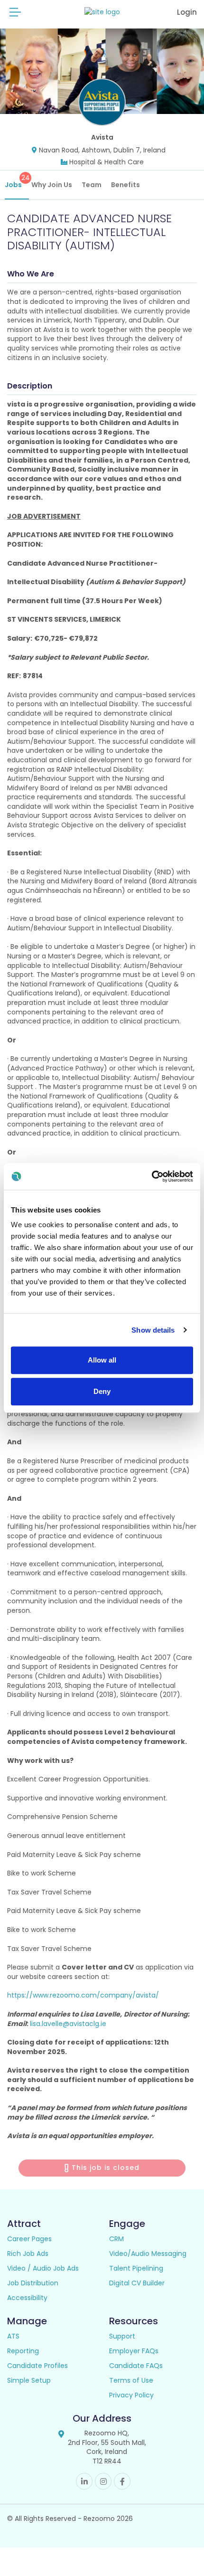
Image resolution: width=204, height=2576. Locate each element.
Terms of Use (131, 2380)
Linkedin (84, 2481)
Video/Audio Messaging (148, 2254)
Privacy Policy (131, 2395)
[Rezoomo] (102, 12)
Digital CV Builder (137, 2283)
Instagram (103, 2481)
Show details (153, 1330)
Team (92, 185)
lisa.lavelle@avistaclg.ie (68, 2024)
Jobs (17, 181)
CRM (116, 2239)
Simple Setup (29, 2380)
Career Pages (29, 2239)
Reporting (23, 2351)
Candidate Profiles (37, 2366)
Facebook (122, 2481)
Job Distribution (33, 2283)
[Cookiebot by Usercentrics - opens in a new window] (152, 1176)
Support (122, 2336)
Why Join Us (52, 185)
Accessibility (27, 2298)
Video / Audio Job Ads (43, 2268)
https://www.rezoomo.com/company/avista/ (83, 1995)
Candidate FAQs (136, 2366)
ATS (13, 2336)
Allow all (102, 1360)
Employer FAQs (134, 2351)
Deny (102, 1391)
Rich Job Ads (28, 2254)
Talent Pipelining (136, 2268)
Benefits (125, 185)
